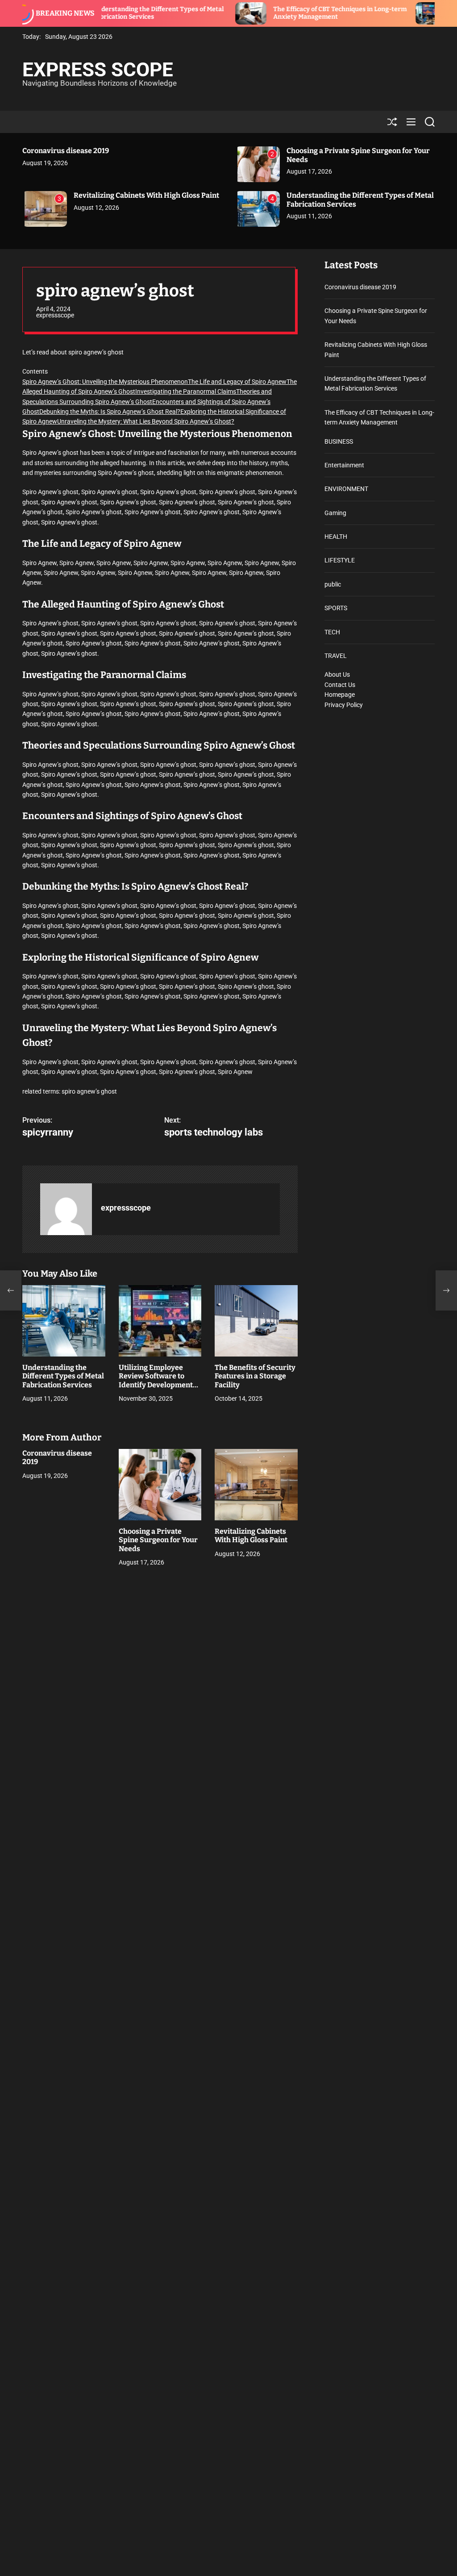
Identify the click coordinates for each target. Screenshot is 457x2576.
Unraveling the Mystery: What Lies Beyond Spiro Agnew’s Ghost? (146, 421)
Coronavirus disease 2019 (66, 151)
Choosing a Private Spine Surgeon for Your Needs (158, 1540)
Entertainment (344, 465)
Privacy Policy (344, 705)
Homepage (340, 695)
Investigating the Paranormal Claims (186, 391)
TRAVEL (336, 656)
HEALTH (336, 537)
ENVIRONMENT (346, 489)
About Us (337, 674)
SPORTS (336, 608)
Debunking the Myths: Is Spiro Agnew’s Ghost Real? (110, 412)
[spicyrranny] (11, 1290)
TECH (332, 632)
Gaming (335, 513)
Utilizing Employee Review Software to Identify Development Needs (156, 1380)
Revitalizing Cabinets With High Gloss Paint (146, 195)
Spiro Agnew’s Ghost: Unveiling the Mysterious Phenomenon (105, 382)
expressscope (55, 315)
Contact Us (340, 685)
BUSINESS (339, 441)
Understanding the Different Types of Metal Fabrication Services (63, 1376)
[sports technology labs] (446, 1290)
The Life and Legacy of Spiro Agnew (237, 382)
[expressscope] (66, 1209)
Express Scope (98, 70)
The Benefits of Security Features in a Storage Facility (255, 1376)
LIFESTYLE (340, 560)
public (333, 584)
